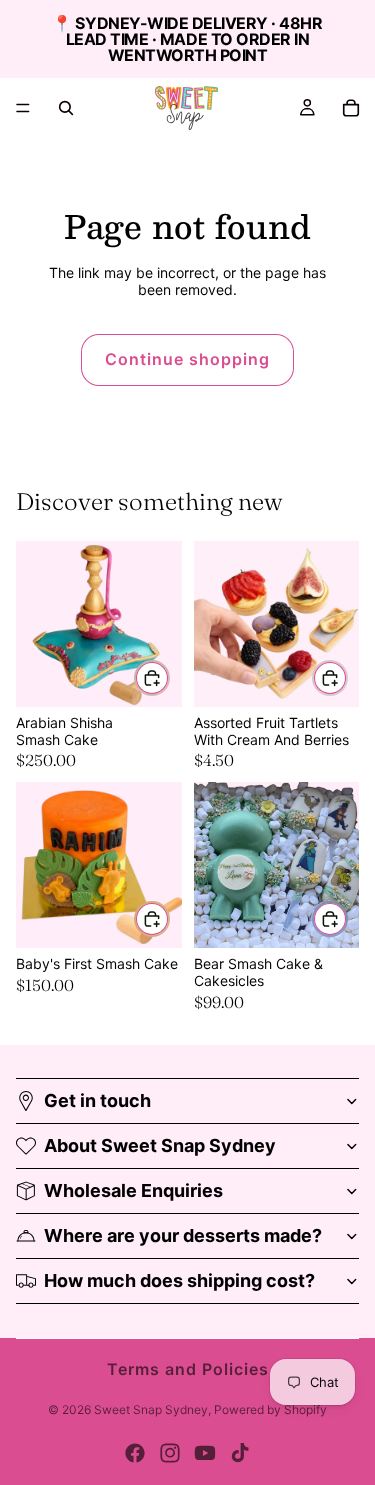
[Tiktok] (240, 1453)
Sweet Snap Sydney (151, 1409)
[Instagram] (170, 1453)
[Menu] (23, 108)
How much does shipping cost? (179, 1280)
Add (347, 918)
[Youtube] (205, 1453)
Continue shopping (187, 359)
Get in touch (97, 1100)
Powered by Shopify (270, 1409)
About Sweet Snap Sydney (160, 1145)
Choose (169, 677)
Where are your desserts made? (183, 1235)
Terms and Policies (188, 1369)
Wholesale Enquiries (133, 1190)
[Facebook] (135, 1453)
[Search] (66, 108)
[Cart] (351, 108)
